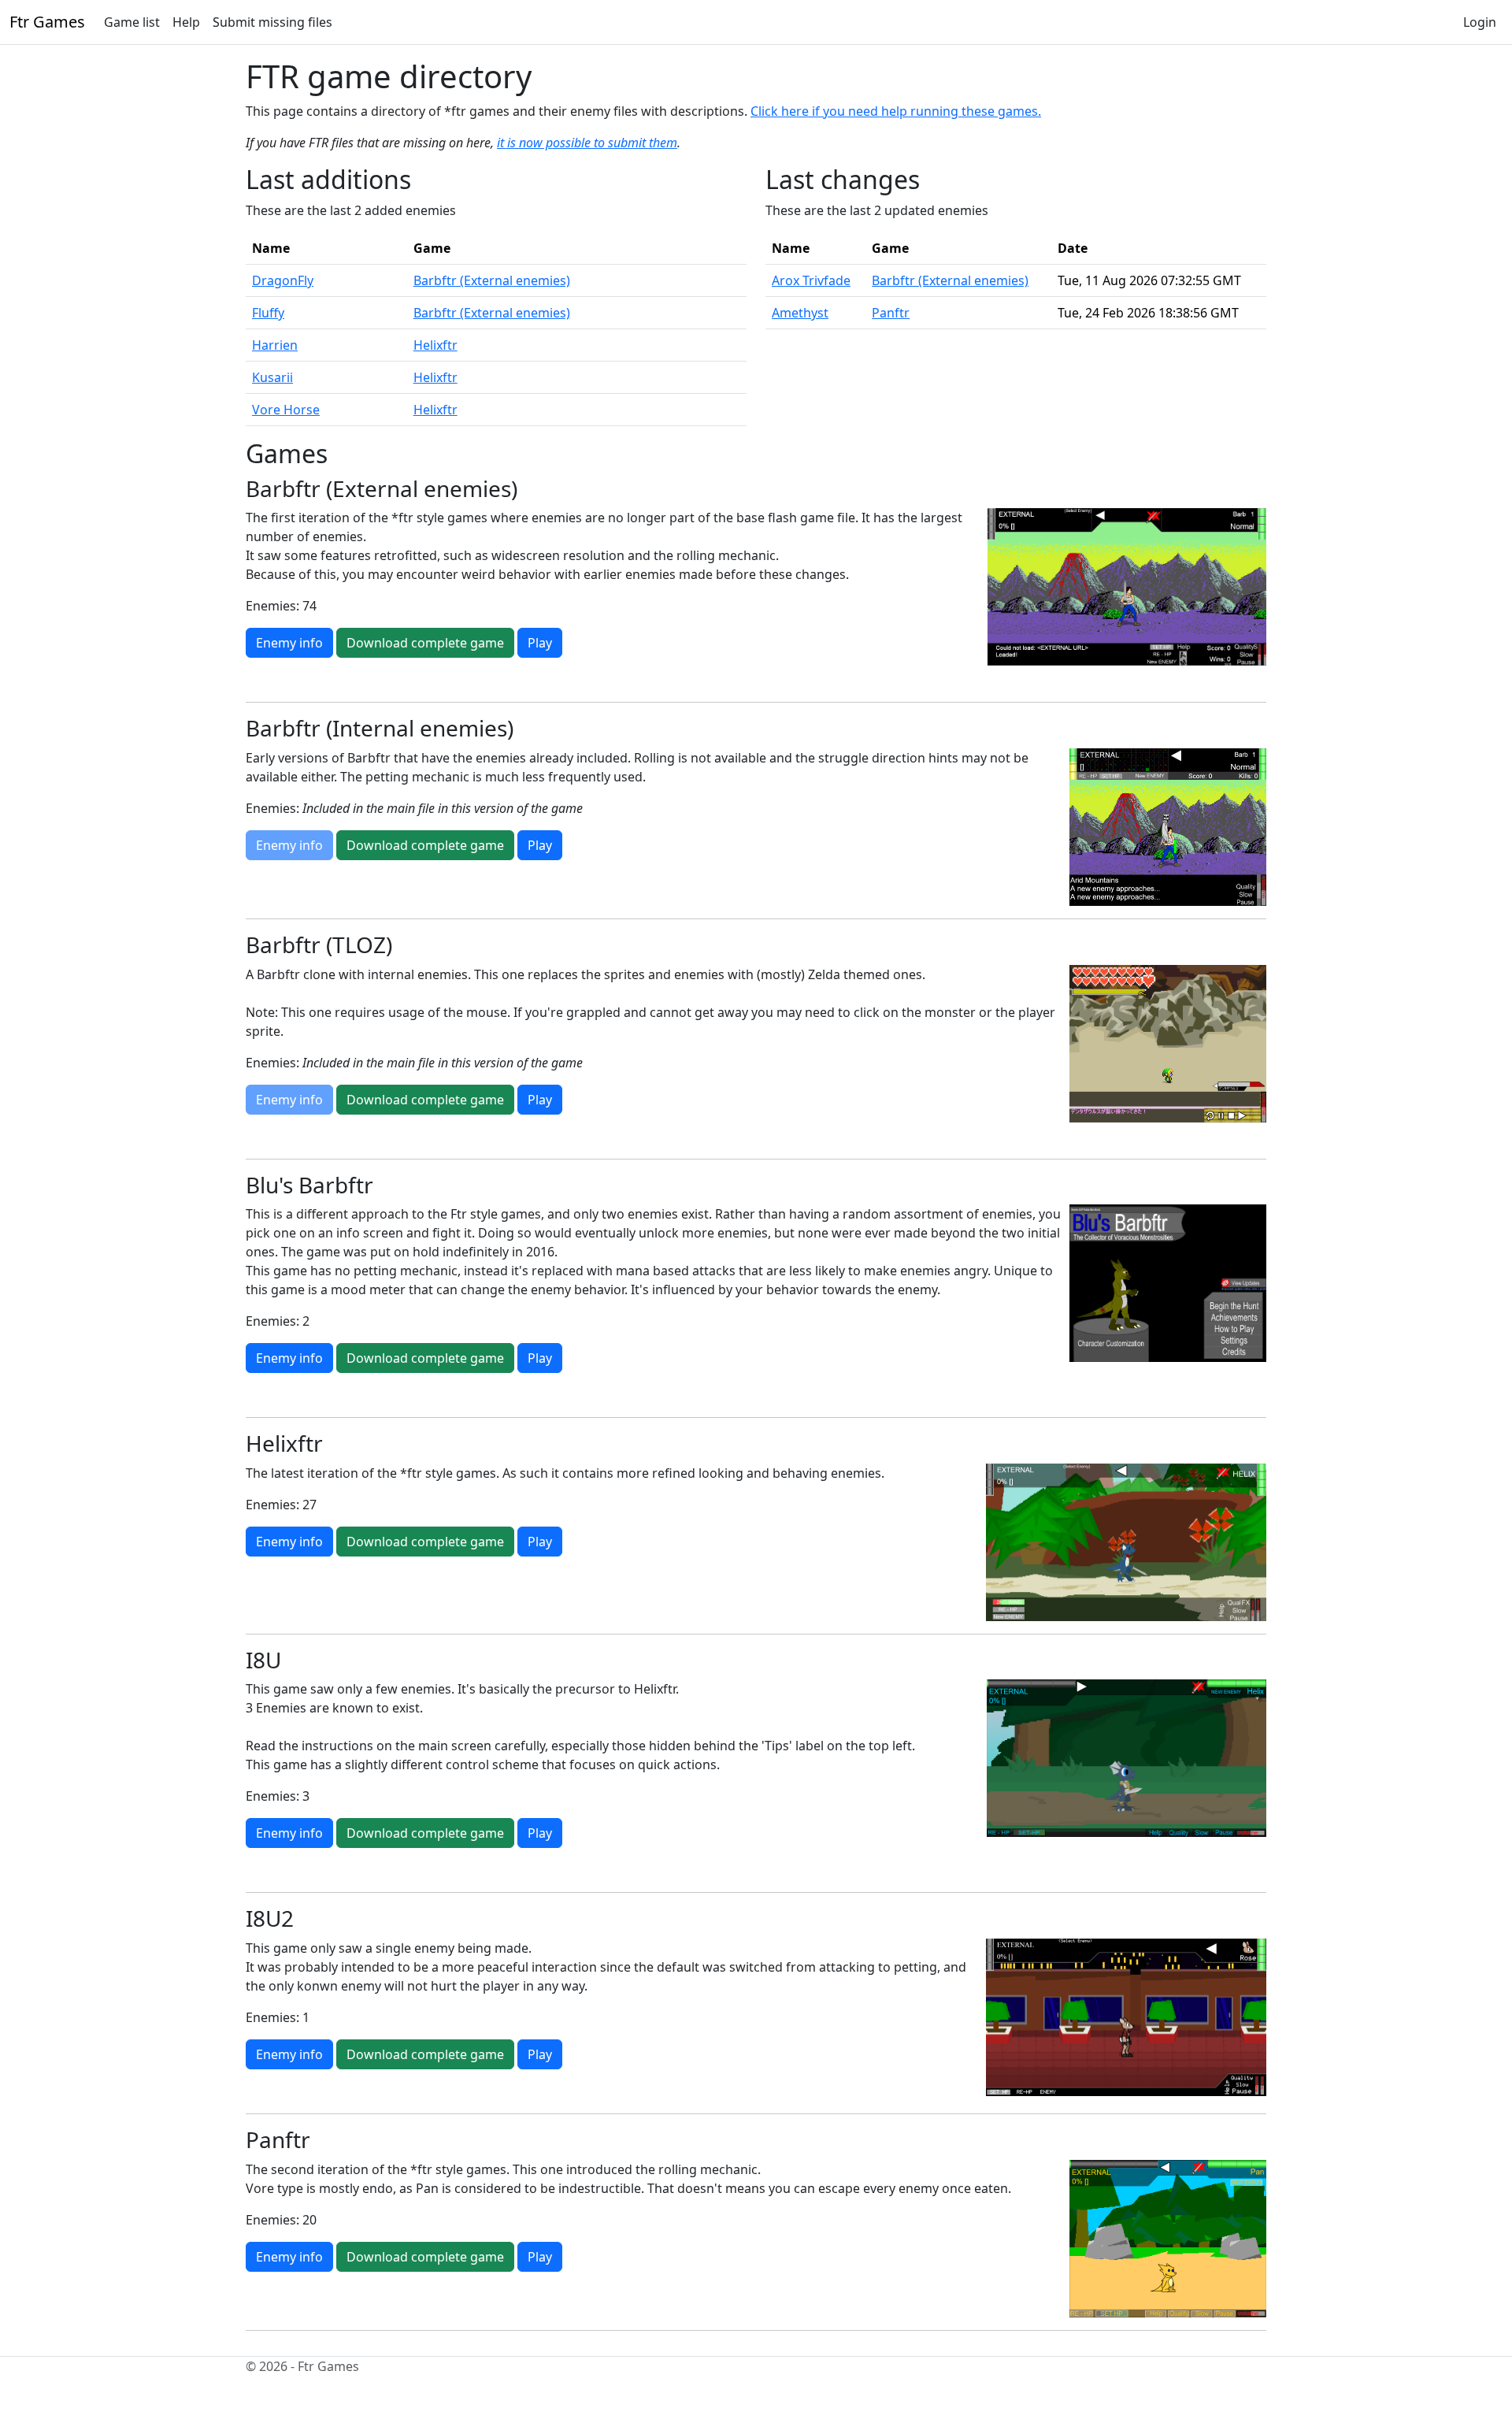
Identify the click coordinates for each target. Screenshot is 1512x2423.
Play (540, 643)
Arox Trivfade (811, 280)
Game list (132, 22)
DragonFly (283, 280)
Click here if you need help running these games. (896, 111)
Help (186, 22)
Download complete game (425, 643)
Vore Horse (286, 410)
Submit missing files (272, 22)
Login (1480, 22)
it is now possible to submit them (587, 143)
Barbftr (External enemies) (492, 280)
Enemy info (289, 643)
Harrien (275, 345)
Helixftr (435, 345)
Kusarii (272, 377)
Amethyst (800, 313)
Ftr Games (47, 22)
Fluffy (268, 313)
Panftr (891, 313)
